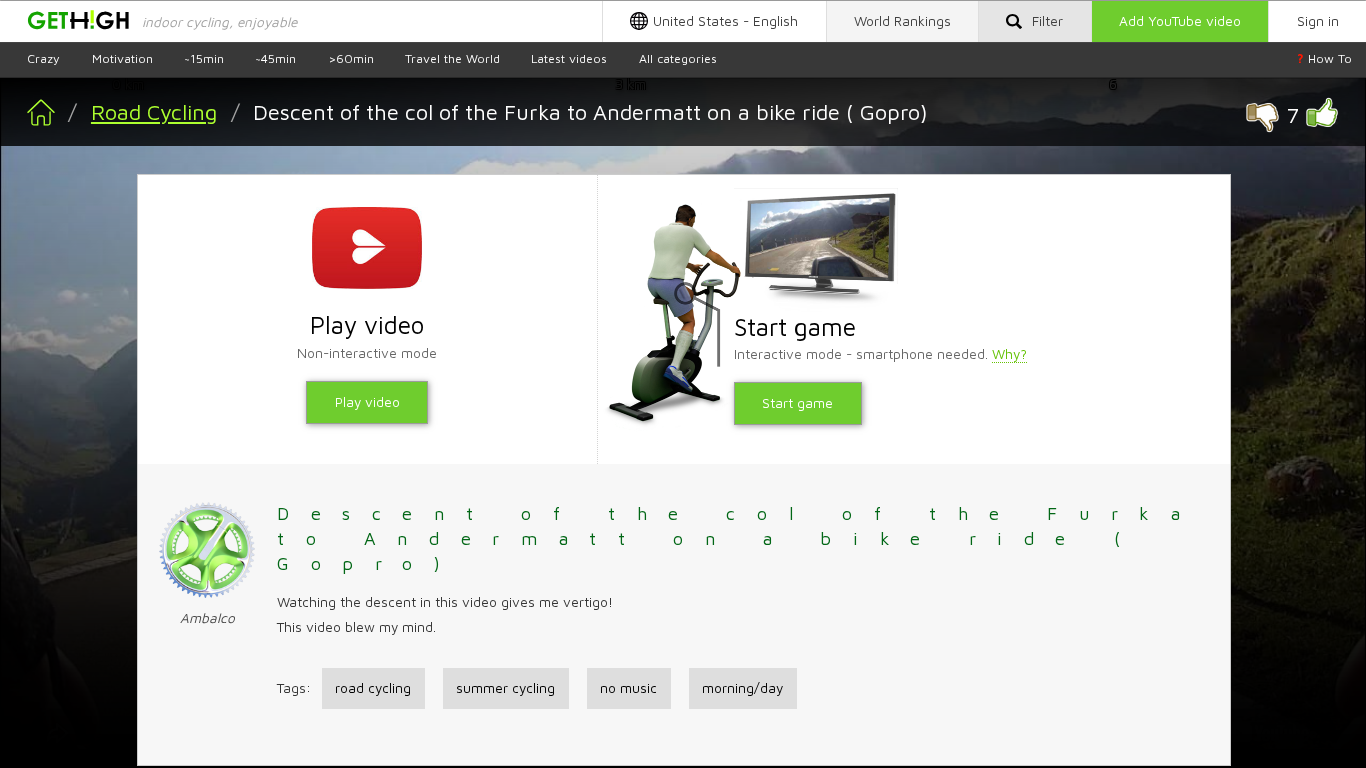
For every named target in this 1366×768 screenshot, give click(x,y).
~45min (275, 58)
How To (1324, 58)
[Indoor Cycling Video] (27, 125)
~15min (204, 58)
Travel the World (452, 58)
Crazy (43, 58)
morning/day (742, 688)
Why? (1009, 354)
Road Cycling (154, 112)
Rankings (902, 21)
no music (628, 688)
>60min (351, 58)
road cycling (373, 688)
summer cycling (505, 688)
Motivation (122, 58)
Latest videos (569, 58)
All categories (678, 58)
